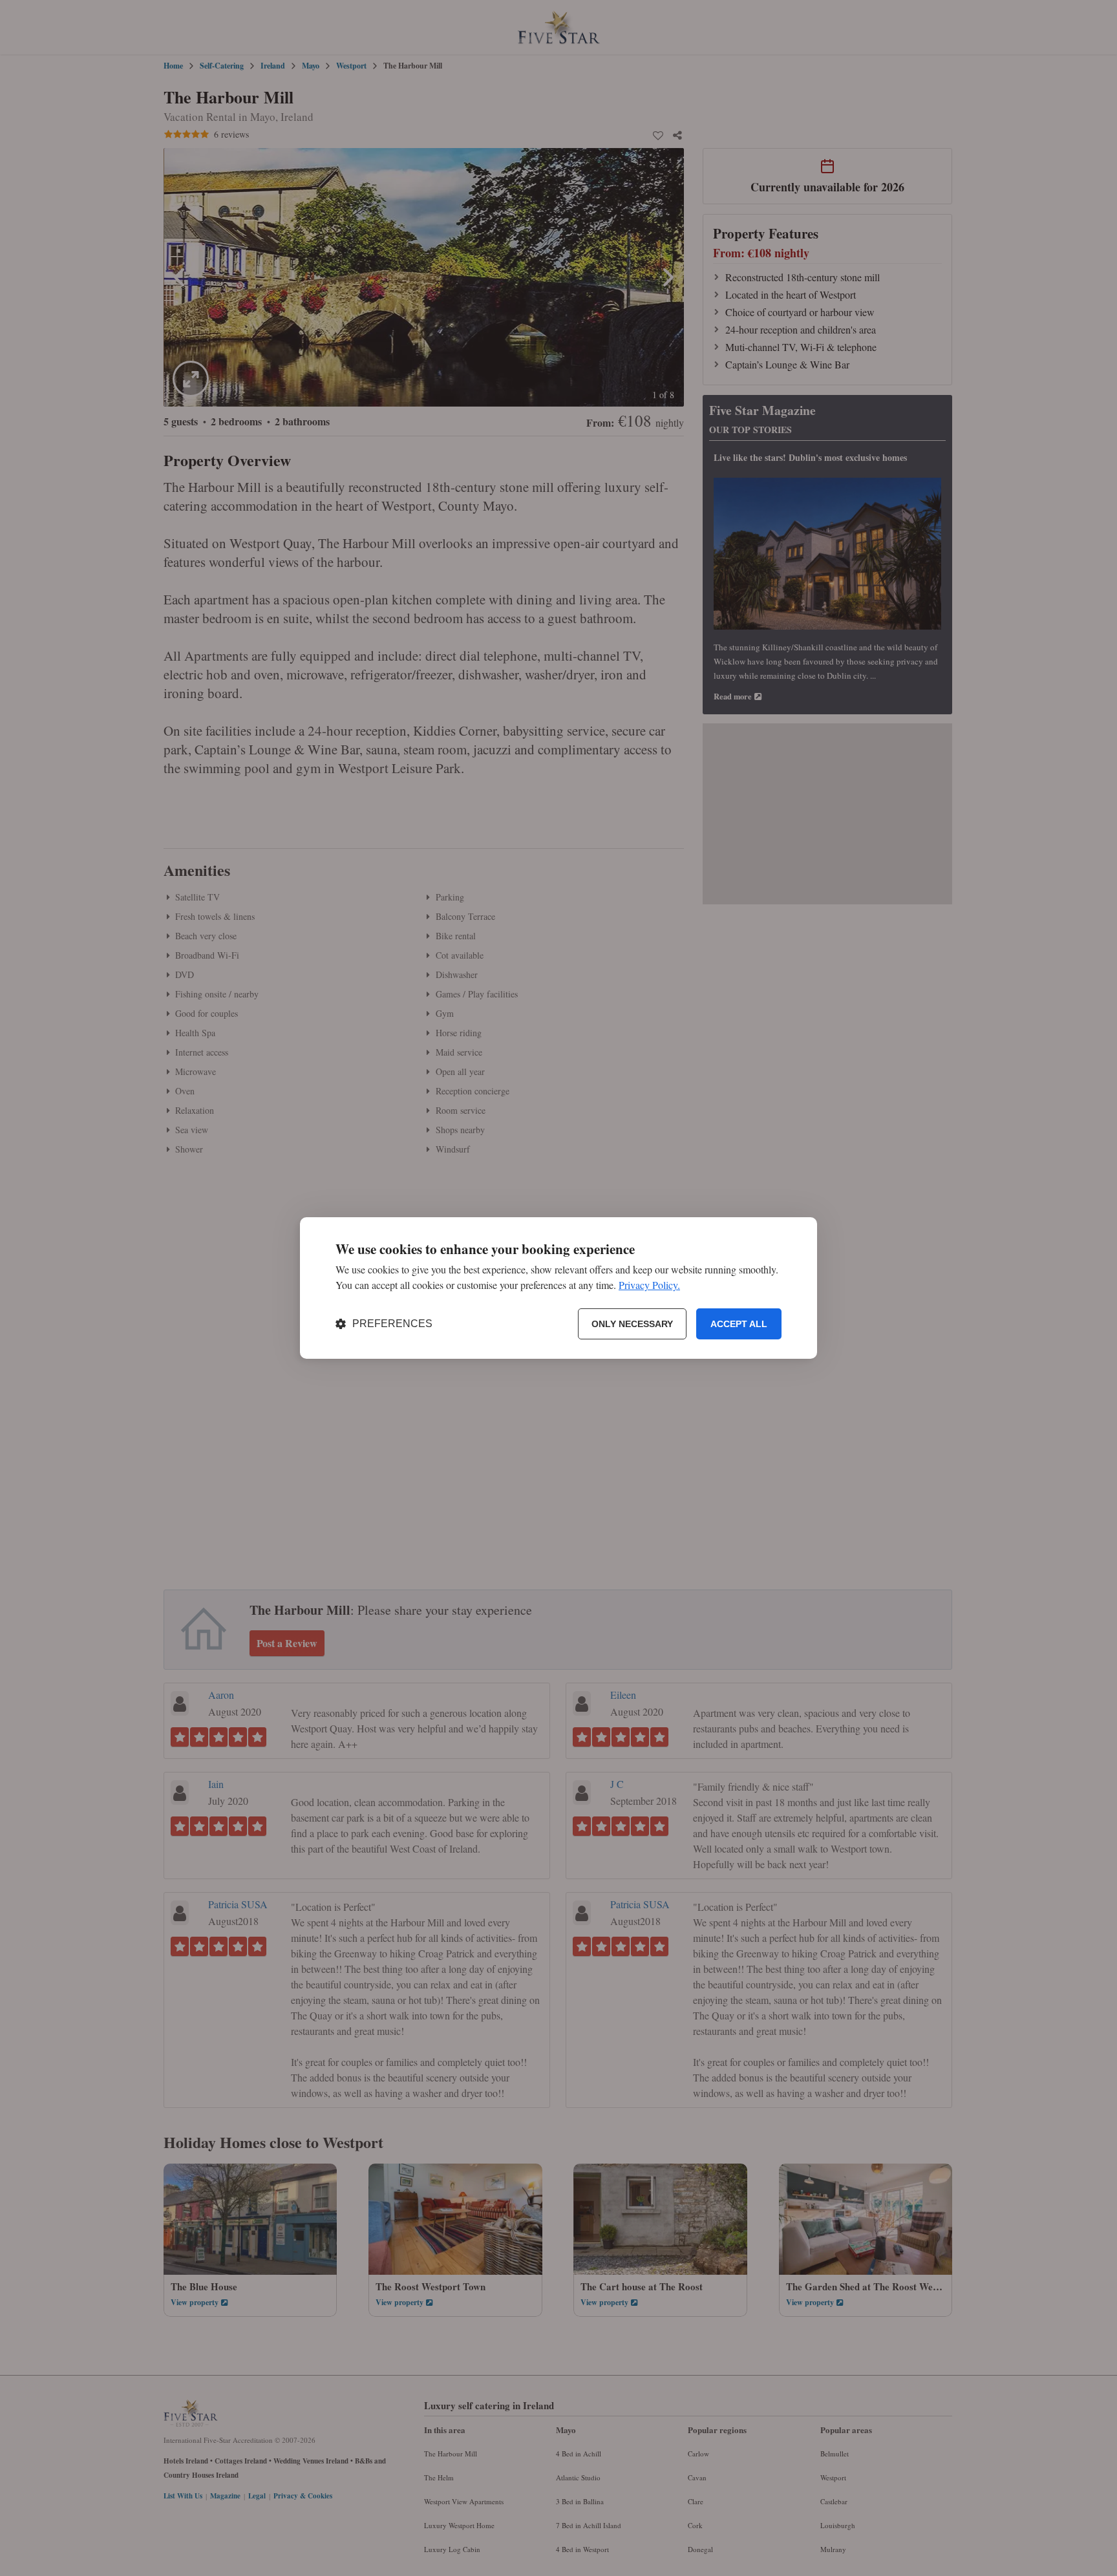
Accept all (739, 1324)
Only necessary (632, 1324)
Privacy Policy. (649, 1285)
